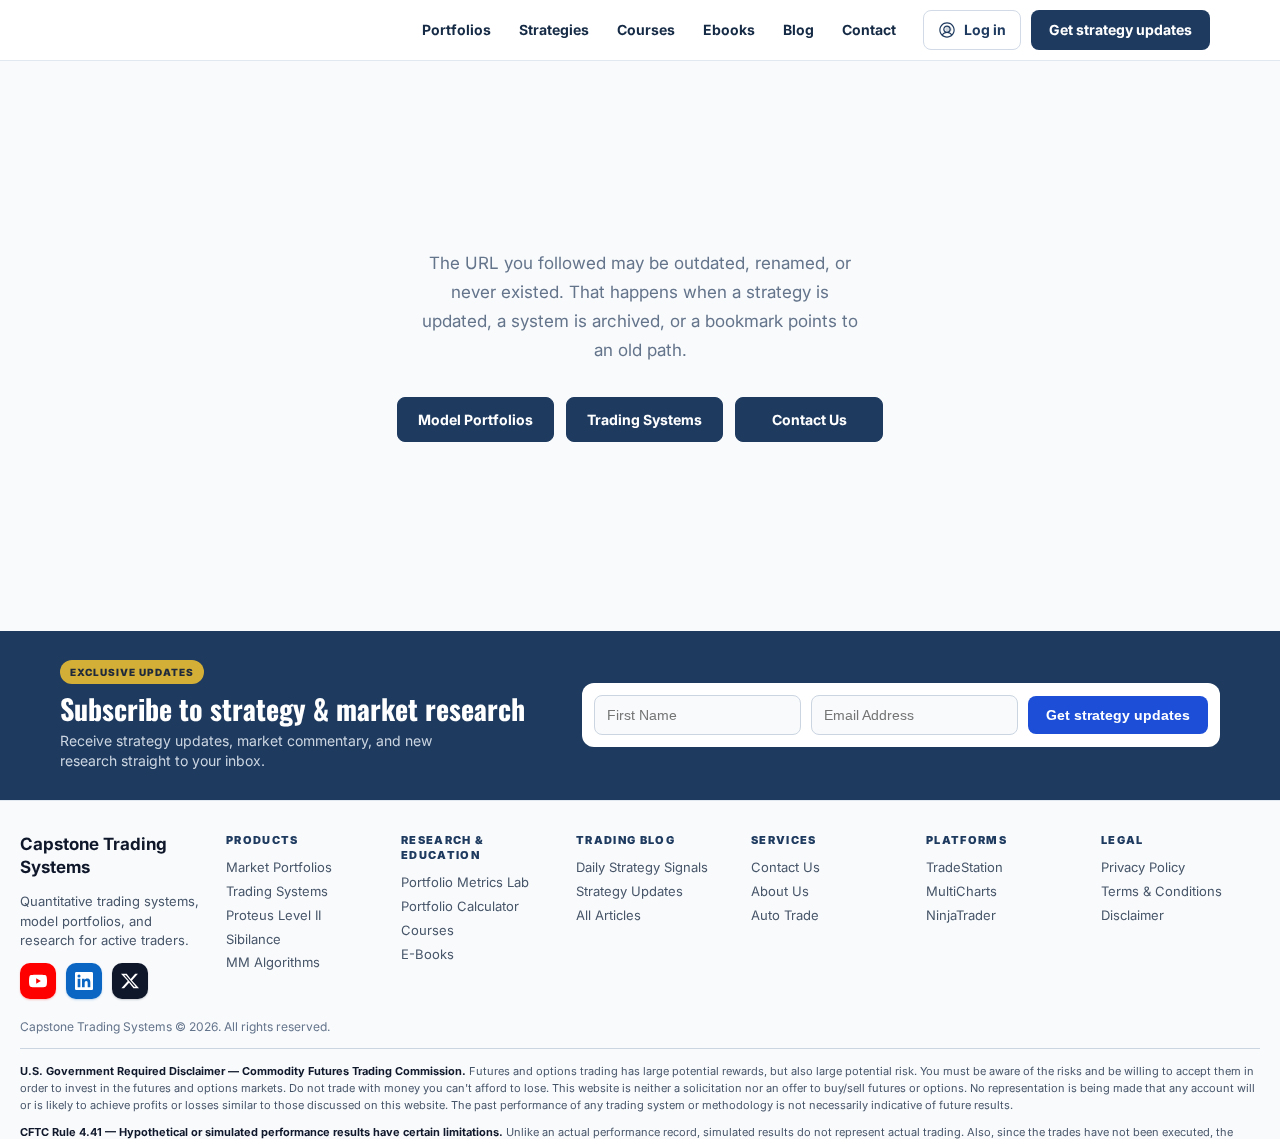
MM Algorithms (273, 962)
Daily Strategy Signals (642, 867)
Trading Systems (644, 419)
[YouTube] (38, 981)
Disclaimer (1132, 915)
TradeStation (964, 867)
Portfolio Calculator (460, 906)
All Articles (608, 915)
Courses (646, 29)
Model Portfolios (475, 419)
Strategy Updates (629, 891)
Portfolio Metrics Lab (465, 882)
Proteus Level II (273, 915)
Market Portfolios (279, 867)
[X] (130, 981)
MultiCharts (961, 891)
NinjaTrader (961, 915)
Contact (869, 29)
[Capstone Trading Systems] (220, 30)
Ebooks (729, 29)
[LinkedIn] (84, 981)
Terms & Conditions (1161, 891)
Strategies (554, 29)
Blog (798, 29)
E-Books (427, 954)
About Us (780, 891)
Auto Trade (785, 915)
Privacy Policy (1143, 867)
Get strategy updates (1120, 29)
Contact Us (809, 419)
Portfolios (456, 29)
